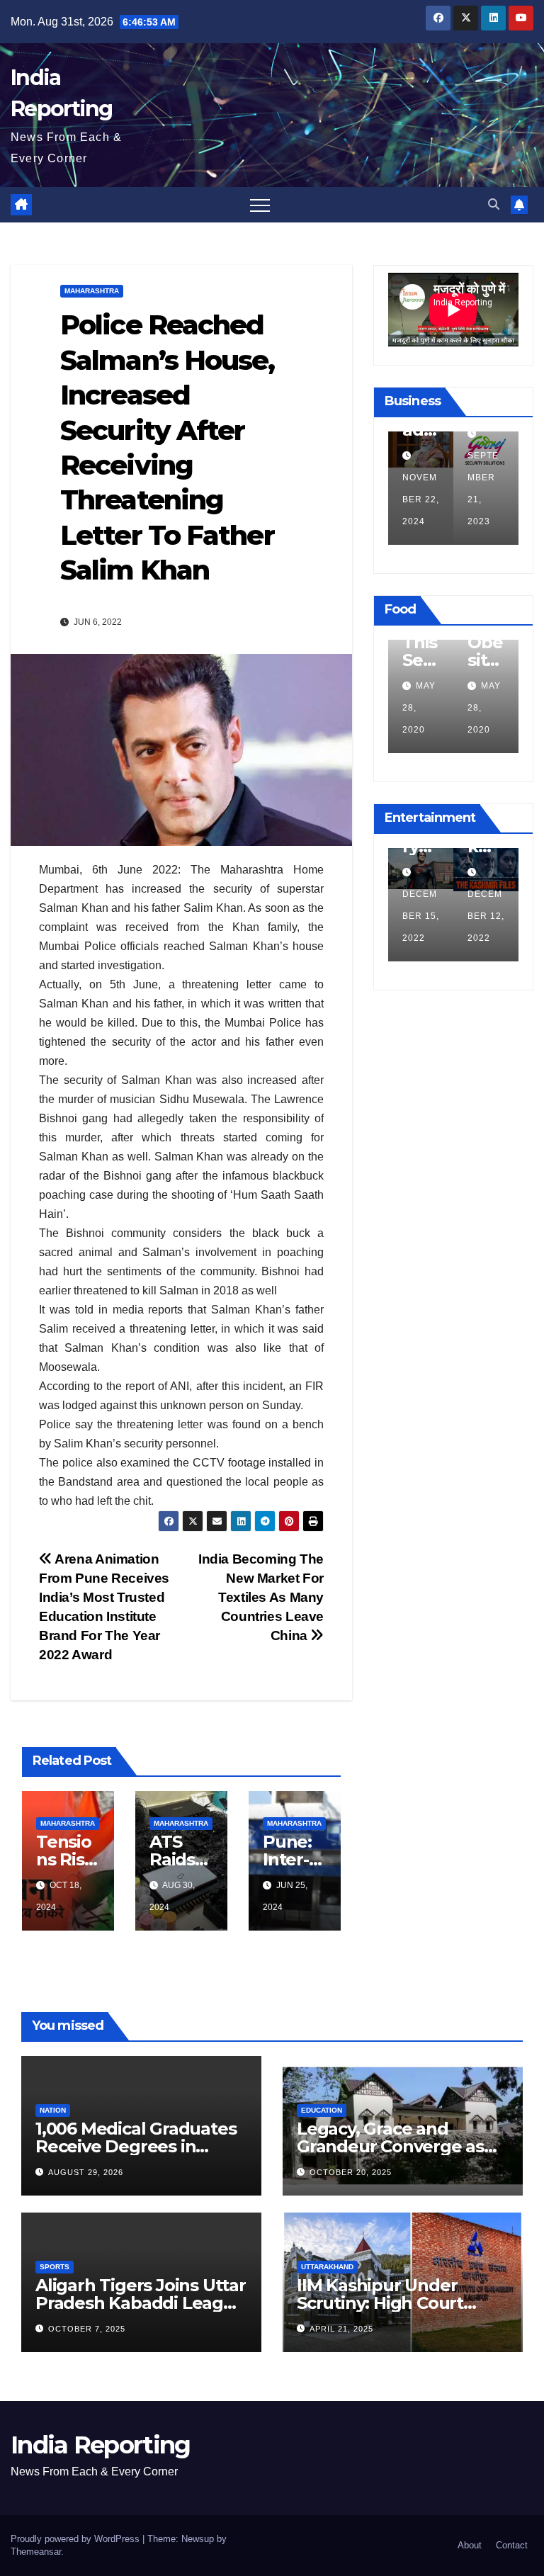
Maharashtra (92, 291)
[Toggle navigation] (260, 205)
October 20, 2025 (351, 2172)
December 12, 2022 (486, 916)
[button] (494, 204)
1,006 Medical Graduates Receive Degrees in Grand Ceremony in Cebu (140, 2146)
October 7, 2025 (87, 2329)
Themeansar (36, 2552)
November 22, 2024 (421, 499)
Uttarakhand (327, 2267)
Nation (53, 2110)
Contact (512, 2545)
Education (322, 2110)
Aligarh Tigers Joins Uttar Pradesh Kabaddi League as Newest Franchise (141, 2303)
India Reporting (101, 2445)
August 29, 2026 (86, 2172)
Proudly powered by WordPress (76, 2539)
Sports (55, 2267)
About (470, 2545)
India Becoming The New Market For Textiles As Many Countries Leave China (261, 1597)
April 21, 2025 (341, 2329)
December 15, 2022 (421, 916)
